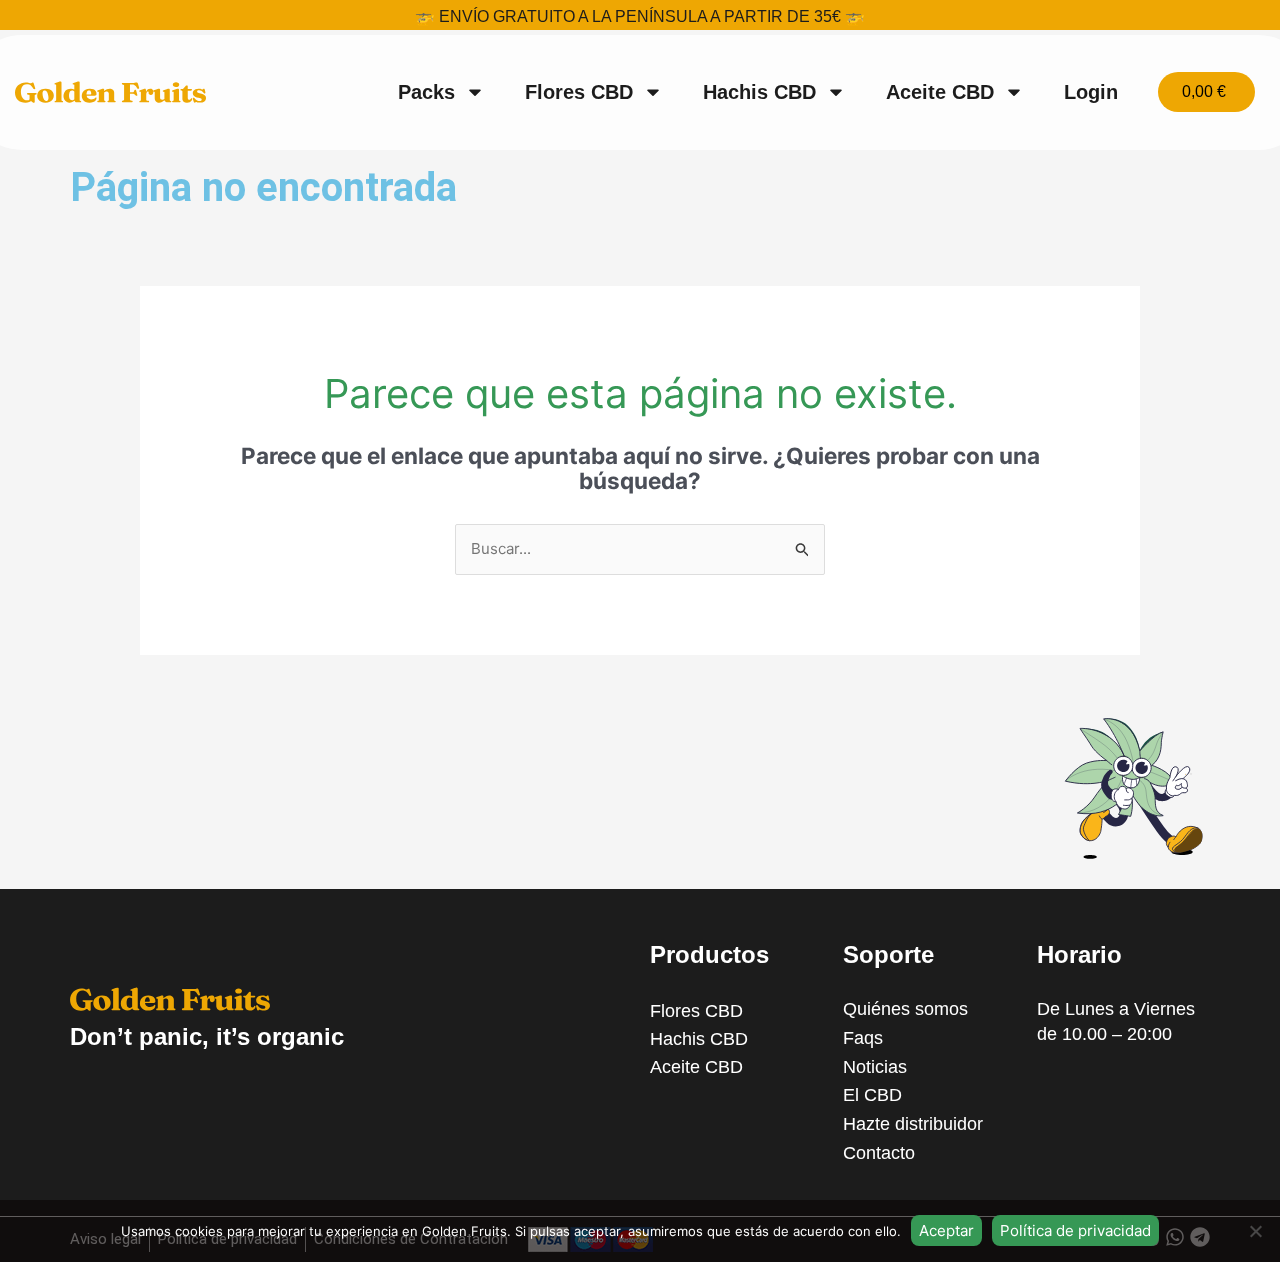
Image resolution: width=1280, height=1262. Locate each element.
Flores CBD (579, 92)
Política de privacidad (1075, 1230)
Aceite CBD (940, 92)
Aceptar (946, 1230)
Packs (426, 92)
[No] (1255, 1231)
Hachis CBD (759, 92)
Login (1091, 92)
